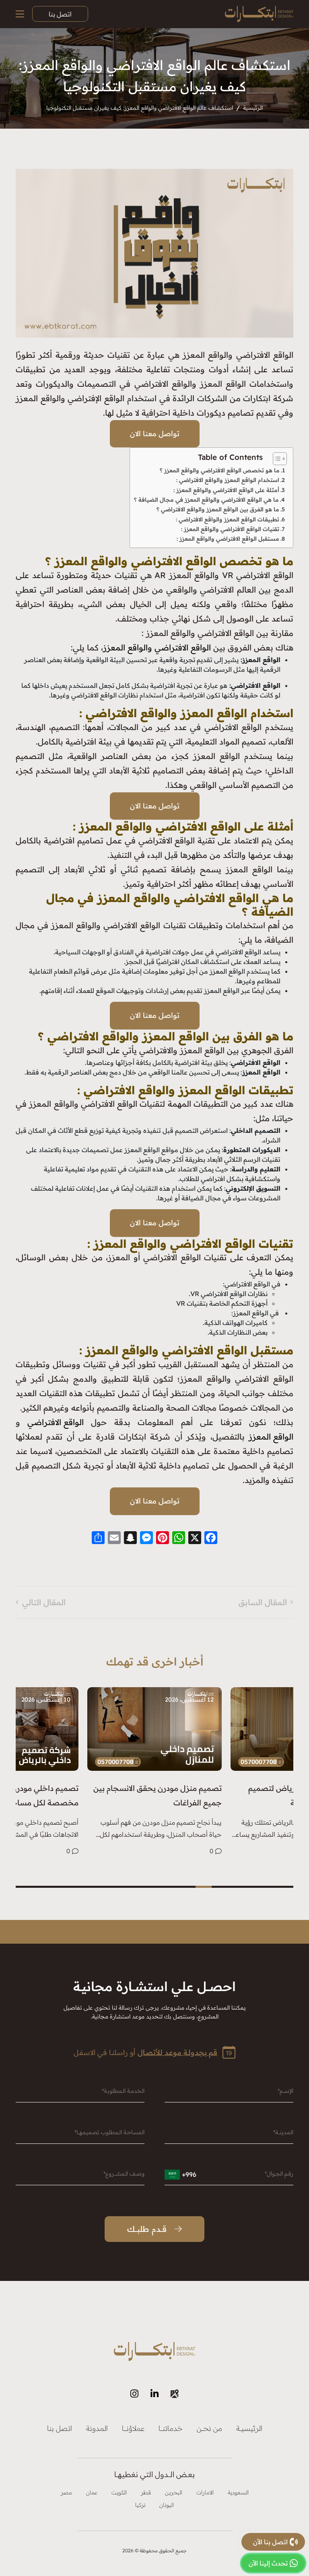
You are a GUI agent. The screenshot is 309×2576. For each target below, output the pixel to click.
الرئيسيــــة (249, 2428)
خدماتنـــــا (171, 2428)
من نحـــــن (209, 2428)
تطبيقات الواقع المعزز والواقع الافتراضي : (227, 519)
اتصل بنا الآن (270, 2542)
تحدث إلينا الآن (268, 2563)
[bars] (20, 14)
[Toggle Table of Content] (276, 459)
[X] (195, 1538)
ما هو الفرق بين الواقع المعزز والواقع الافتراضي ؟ (218, 509)
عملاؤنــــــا (133, 2428)
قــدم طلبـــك (147, 2229)
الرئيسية (253, 108)
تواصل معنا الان (155, 434)
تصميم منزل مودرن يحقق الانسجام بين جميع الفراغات (158, 1795)
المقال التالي (44, 1602)
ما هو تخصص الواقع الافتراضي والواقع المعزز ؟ (220, 470)
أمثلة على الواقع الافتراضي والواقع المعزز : (226, 490)
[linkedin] (154, 2394)
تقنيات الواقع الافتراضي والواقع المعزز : (229, 529)
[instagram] (134, 2394)
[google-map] (175, 2394)
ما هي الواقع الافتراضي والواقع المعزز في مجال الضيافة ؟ (206, 500)
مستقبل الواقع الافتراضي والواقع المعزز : (227, 539)
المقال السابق (263, 1602)
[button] (269, 1887)
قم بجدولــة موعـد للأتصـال (177, 2052)
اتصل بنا (60, 14)
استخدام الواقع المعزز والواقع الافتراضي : (227, 480)
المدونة (97, 2428)
